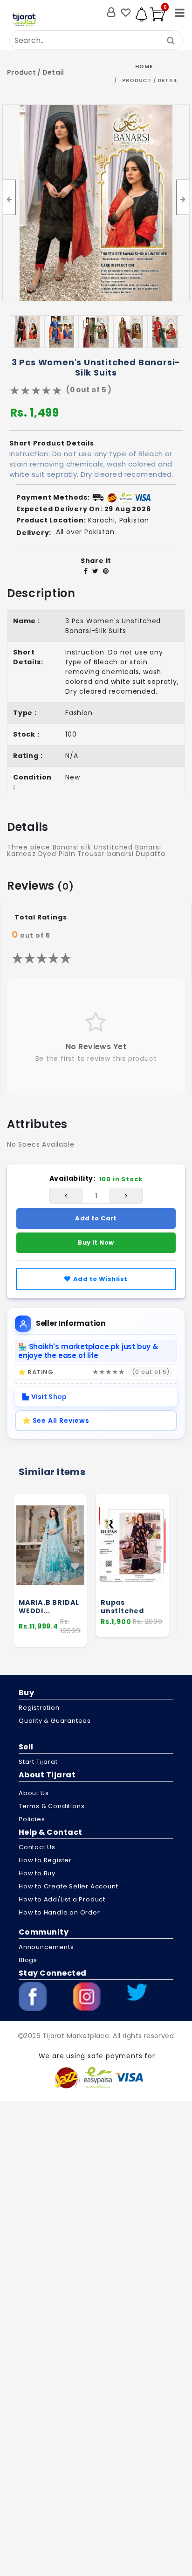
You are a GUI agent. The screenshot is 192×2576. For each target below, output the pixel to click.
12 (173, 343)
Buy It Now (96, 1243)
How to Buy (37, 1873)
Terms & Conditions (51, 1806)
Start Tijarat (38, 1762)
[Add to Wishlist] (75, 1566)
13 (96, 355)
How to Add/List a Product (62, 1899)
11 (159, 343)
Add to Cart (96, 1218)
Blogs (28, 1960)
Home (144, 66)
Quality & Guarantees (55, 1721)
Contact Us (37, 1847)
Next (177, 332)
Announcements (46, 1947)
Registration (39, 1708)
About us (34, 1793)
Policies (32, 1819)
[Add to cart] (76, 1549)
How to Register (45, 1860)
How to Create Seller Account (68, 1886)
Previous (15, 332)
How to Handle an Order (59, 1912)
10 (145, 343)
